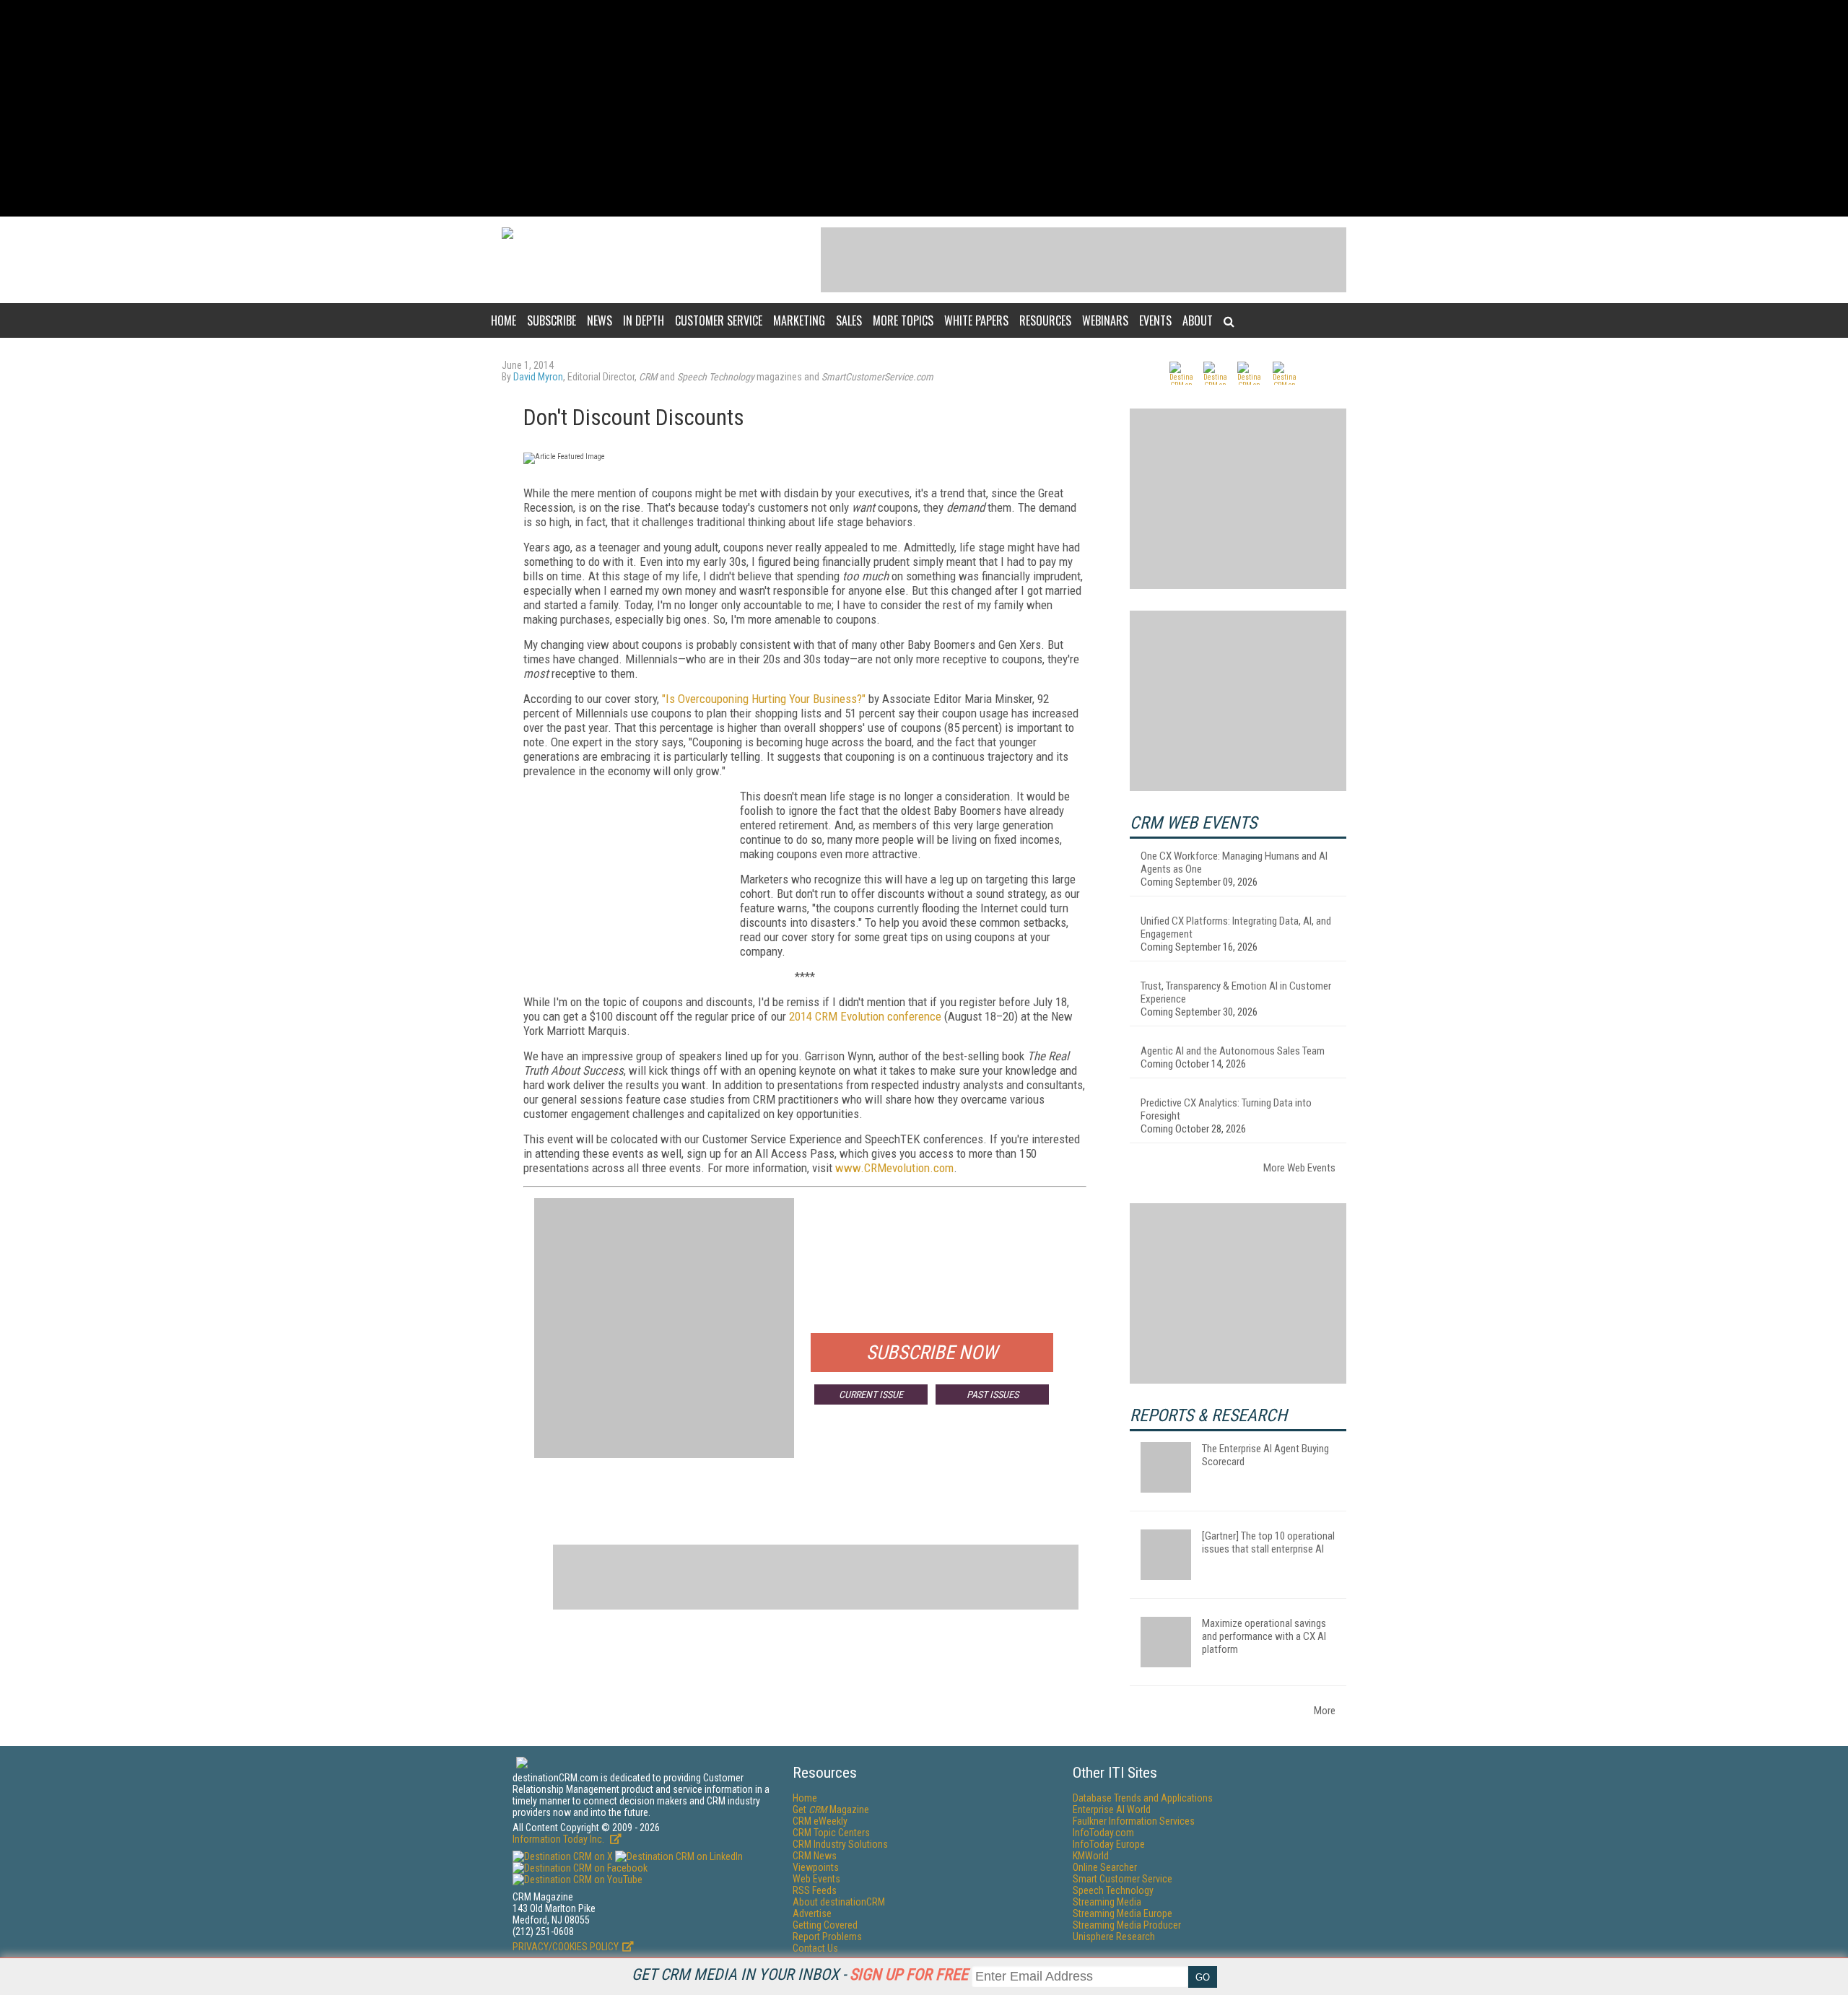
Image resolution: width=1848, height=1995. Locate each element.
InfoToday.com (1103, 1833)
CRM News (815, 1856)
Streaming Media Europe (1123, 1913)
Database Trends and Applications (1143, 1798)
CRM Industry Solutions (840, 1844)
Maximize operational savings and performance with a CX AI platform (1264, 1636)
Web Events (816, 1879)
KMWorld (1091, 1856)
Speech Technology (1113, 1890)
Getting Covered (825, 1925)
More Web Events (1299, 1168)
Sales (849, 320)
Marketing (799, 320)
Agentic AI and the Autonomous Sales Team (1233, 1051)
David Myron (538, 377)
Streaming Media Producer (1127, 1925)
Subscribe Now (932, 1353)
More (1325, 1711)
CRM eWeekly (820, 1821)
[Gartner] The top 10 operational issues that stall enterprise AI (1268, 1542)
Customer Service (719, 320)
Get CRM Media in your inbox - (800, 1974)
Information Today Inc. (559, 1839)
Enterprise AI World (1112, 1810)
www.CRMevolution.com (894, 1168)
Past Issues (993, 1394)
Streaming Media (1107, 1902)
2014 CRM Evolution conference (865, 1016)
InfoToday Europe (1109, 1844)
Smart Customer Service (1123, 1879)
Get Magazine (831, 1810)
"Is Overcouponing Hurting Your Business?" (764, 699)
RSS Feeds (815, 1890)
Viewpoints (816, 1867)
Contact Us (815, 1948)
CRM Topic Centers (831, 1833)
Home (504, 320)
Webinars (1105, 320)
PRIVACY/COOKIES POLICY (566, 1947)
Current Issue (871, 1394)
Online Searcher (1105, 1867)
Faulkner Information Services (1134, 1821)
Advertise (812, 1913)
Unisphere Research (1114, 1937)
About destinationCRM (839, 1902)
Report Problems (827, 1937)
